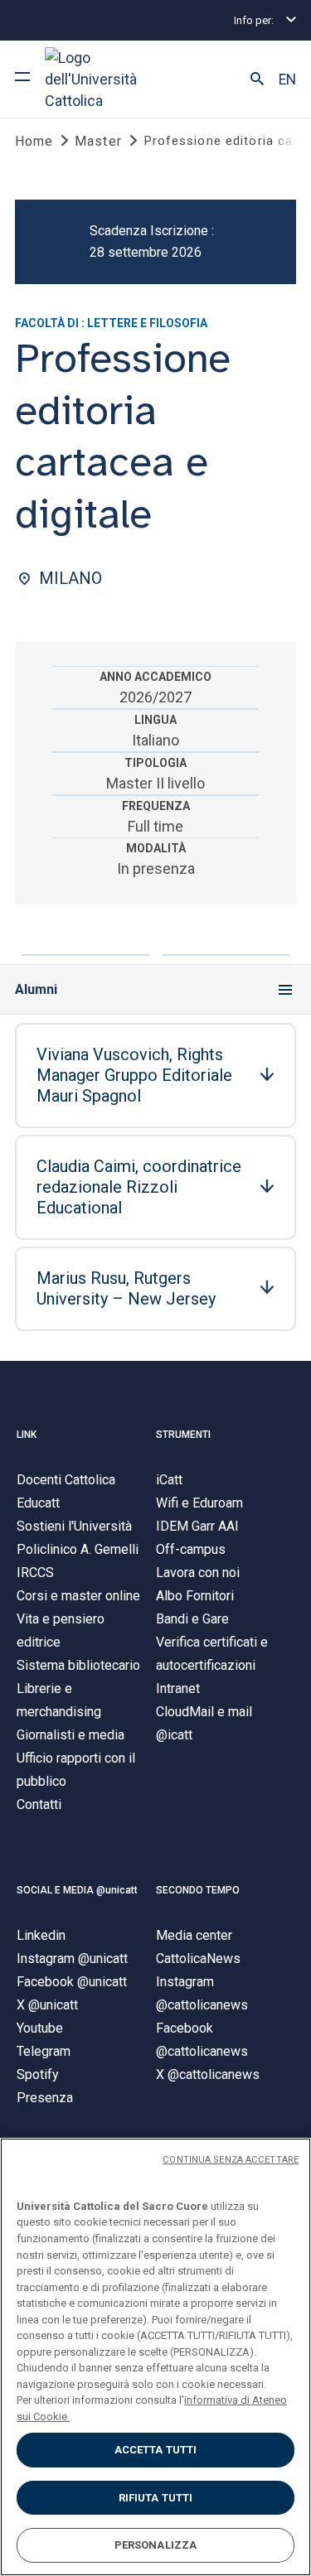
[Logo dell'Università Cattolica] (107, 79)
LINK (27, 1435)
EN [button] (287, 80)
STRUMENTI (183, 1435)
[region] (155, 2357)
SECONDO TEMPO (198, 1890)
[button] (257, 80)
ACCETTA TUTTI (156, 2450)
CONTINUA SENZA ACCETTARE (231, 2160)
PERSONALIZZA (156, 2545)
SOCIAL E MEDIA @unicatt (77, 1890)
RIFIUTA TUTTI (156, 2498)
